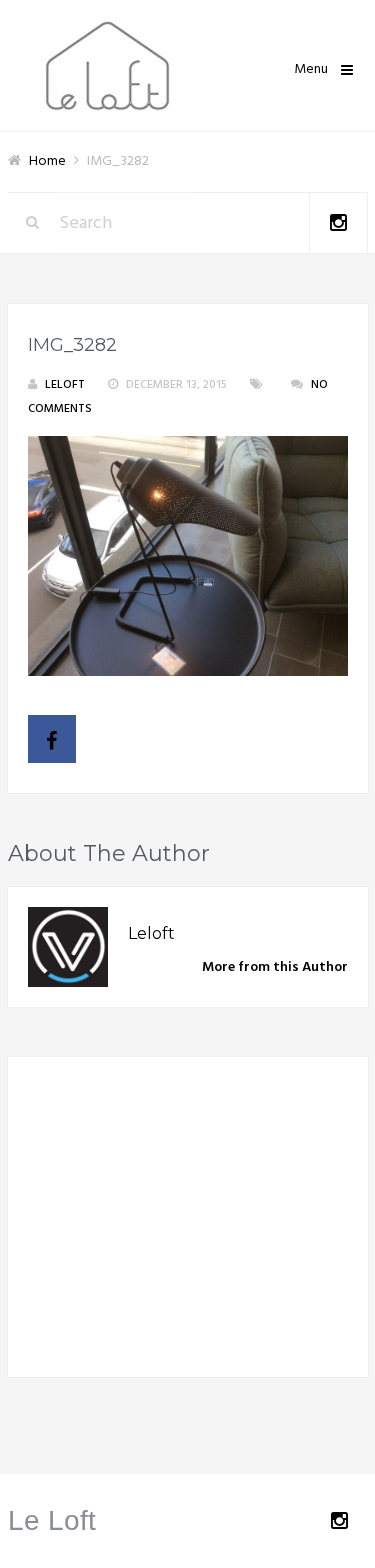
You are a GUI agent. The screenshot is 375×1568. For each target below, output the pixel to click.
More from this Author (275, 967)
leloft (65, 385)
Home (47, 161)
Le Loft (52, 1520)
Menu (311, 69)
